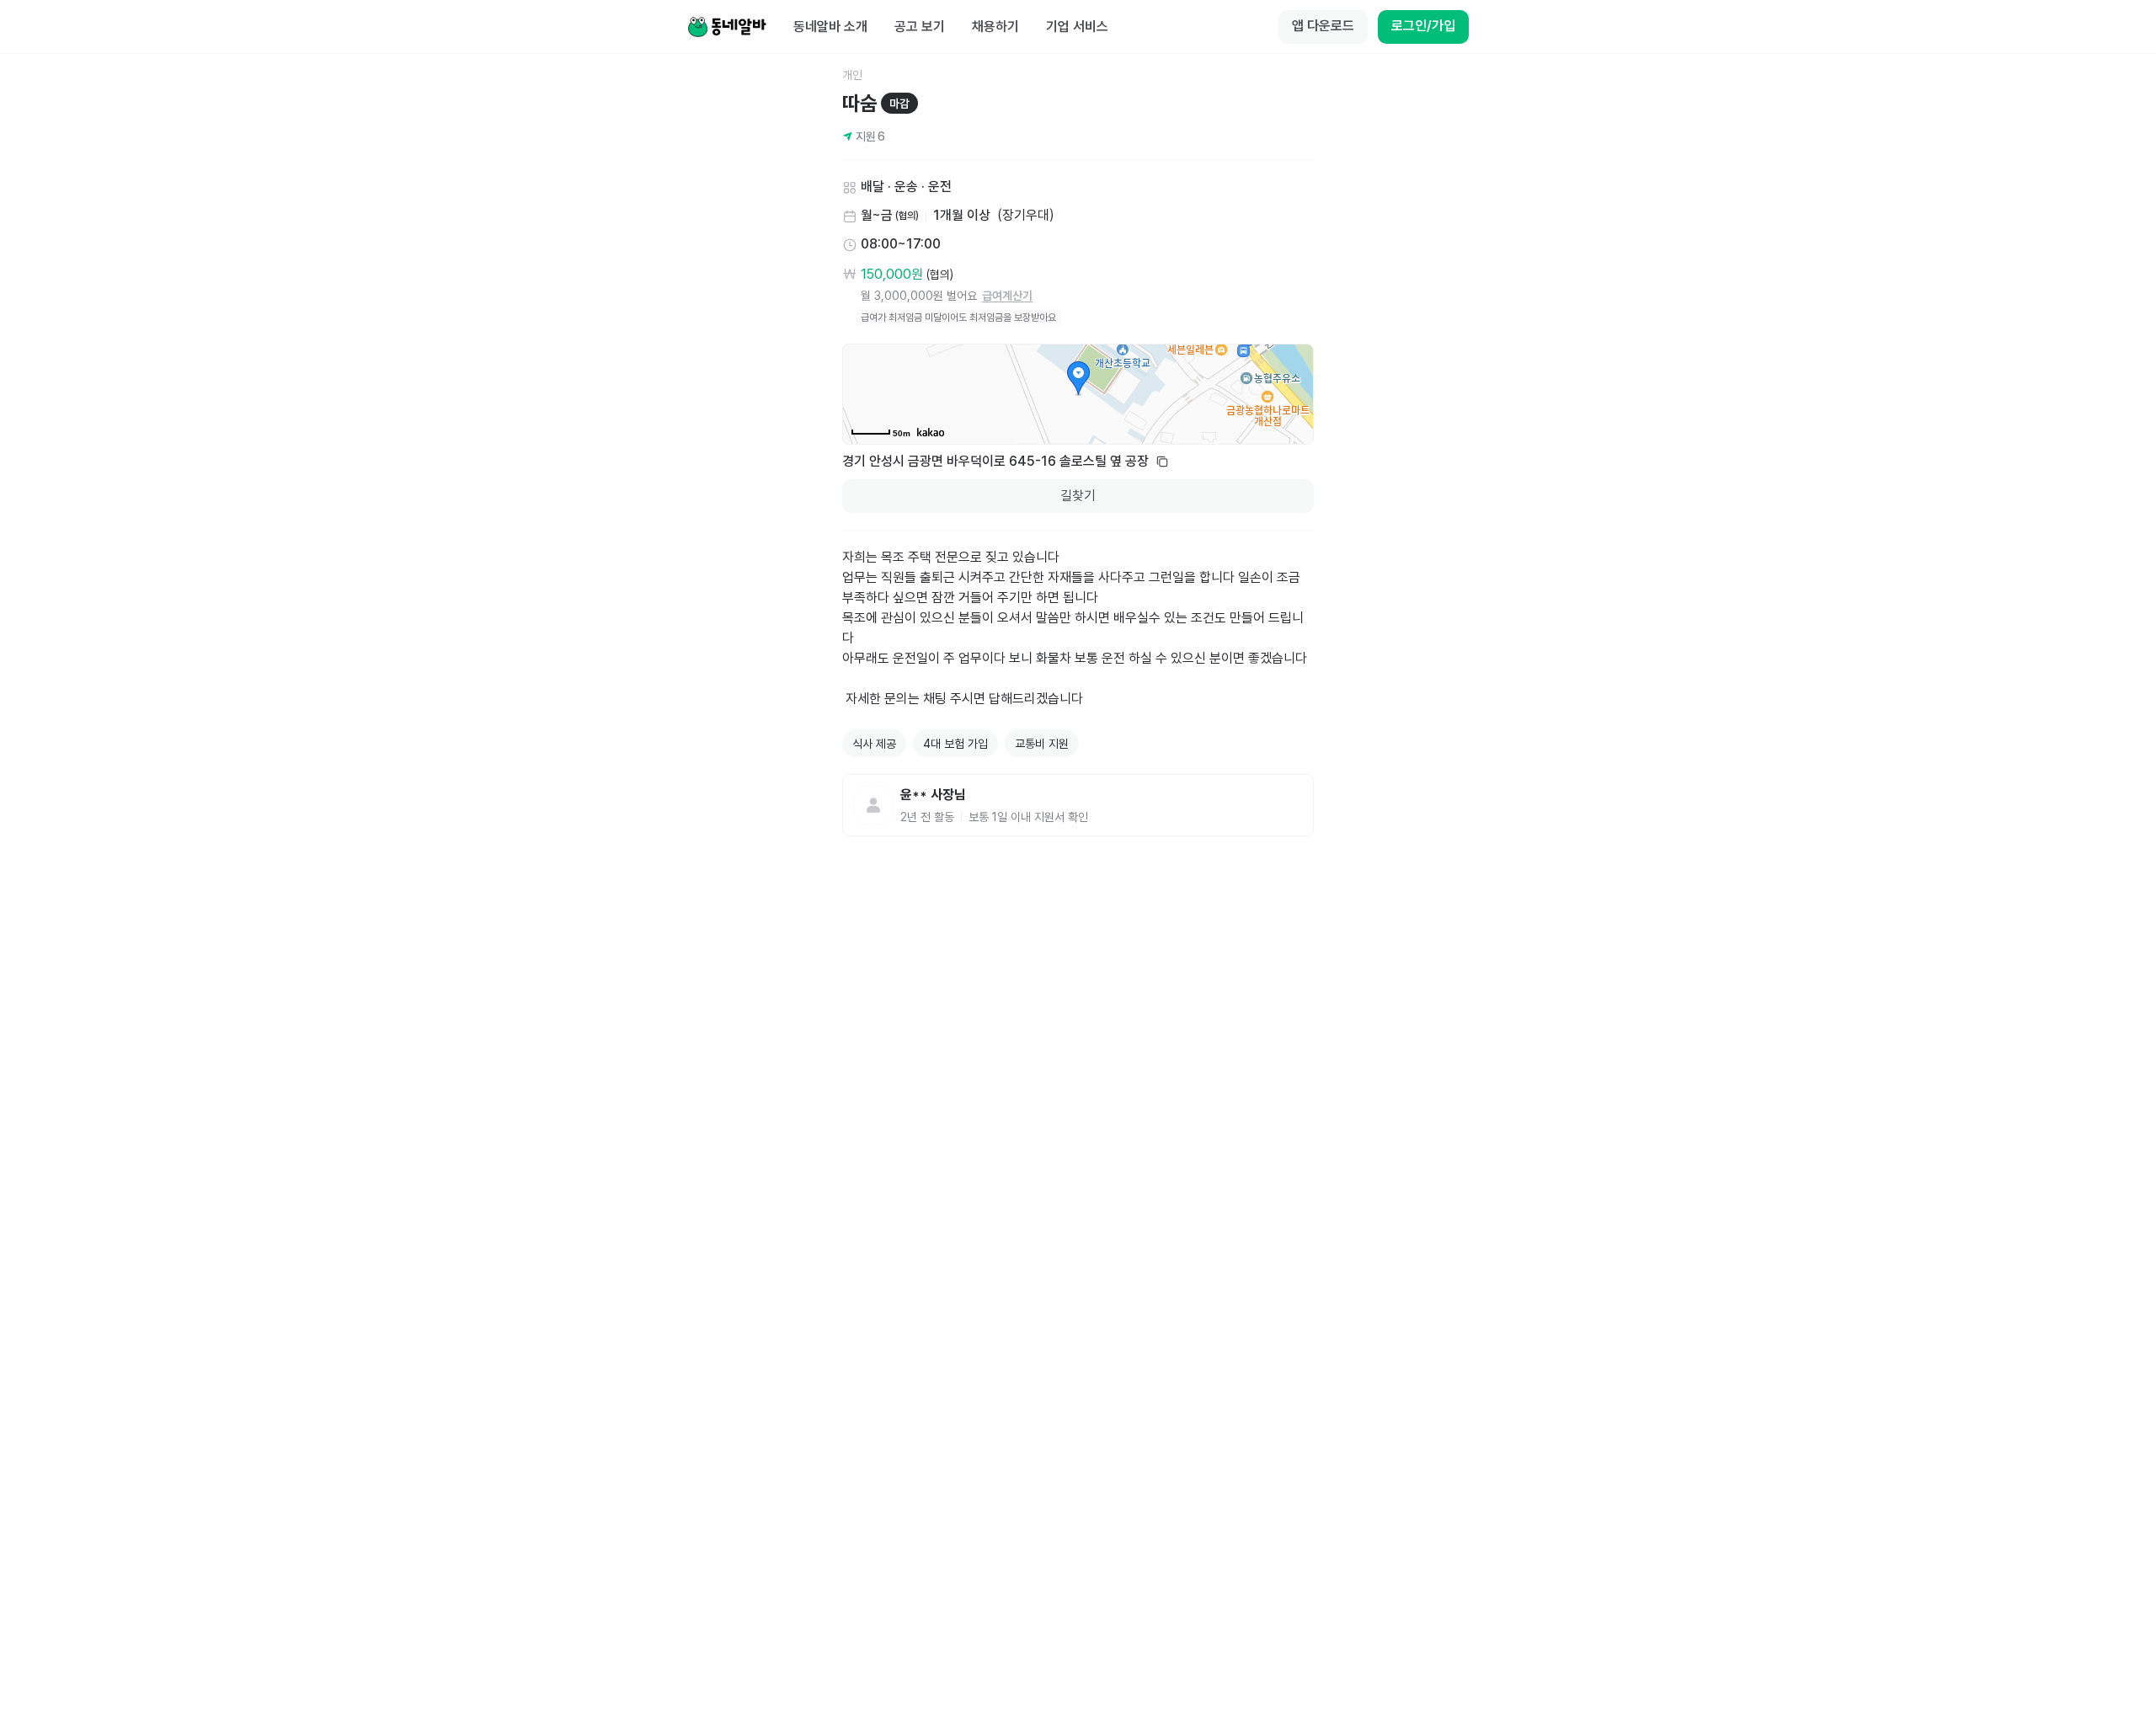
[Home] (727, 27)
